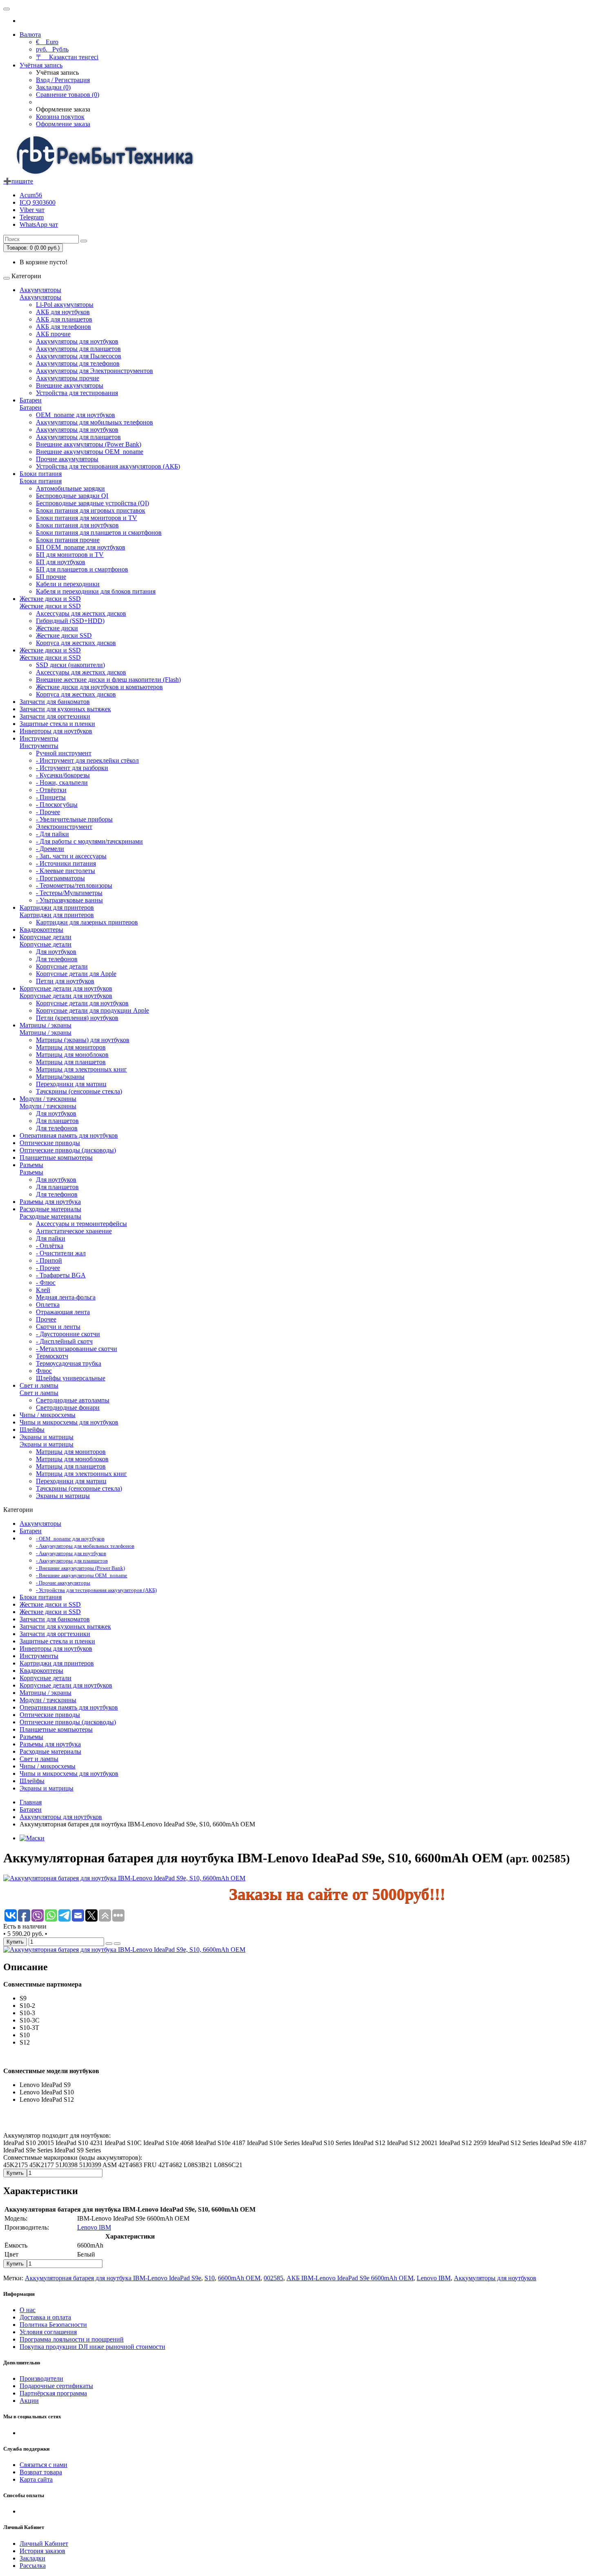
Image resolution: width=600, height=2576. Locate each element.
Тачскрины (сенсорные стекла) (79, 1091)
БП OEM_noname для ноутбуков (81, 547)
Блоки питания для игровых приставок (91, 510)
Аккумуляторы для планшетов (78, 349)
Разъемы (31, 1165)
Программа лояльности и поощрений (72, 2339)
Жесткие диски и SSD (50, 599)
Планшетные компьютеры (56, 1157)
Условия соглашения (48, 2332)
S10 (210, 2278)
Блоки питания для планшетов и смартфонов (99, 532)
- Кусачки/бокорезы (63, 775)
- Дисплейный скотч (64, 1341)
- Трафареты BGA (61, 1275)
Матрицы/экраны (60, 1077)
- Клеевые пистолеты (66, 871)
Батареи (31, 400)
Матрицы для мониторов (71, 1047)
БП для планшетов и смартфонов (82, 569)
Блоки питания (41, 474)
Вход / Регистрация (63, 80)
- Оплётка (50, 1246)
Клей (43, 1290)
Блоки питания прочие (68, 540)
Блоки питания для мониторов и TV (87, 518)
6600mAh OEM (239, 2278)
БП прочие (51, 577)
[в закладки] (109, 1944)
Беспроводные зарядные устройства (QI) (92, 503)
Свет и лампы (39, 1385)
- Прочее (48, 812)
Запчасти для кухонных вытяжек (65, 709)
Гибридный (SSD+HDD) (70, 621)
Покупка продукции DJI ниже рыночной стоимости (92, 2347)
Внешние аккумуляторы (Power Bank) (89, 444)
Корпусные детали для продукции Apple (92, 1010)
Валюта (30, 35)
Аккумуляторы (40, 290)
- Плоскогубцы (57, 805)
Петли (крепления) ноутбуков (77, 1018)
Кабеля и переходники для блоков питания (96, 591)
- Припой (49, 1260)
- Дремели (50, 849)
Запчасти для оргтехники (55, 716)
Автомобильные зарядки (70, 488)
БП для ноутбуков (61, 562)
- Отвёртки (51, 790)
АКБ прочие (53, 334)
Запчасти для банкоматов (55, 702)
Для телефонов (57, 959)
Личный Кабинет (44, 2544)
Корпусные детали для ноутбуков (66, 988)
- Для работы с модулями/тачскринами (89, 841)
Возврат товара (41, 2472)
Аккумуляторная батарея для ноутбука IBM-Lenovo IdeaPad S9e (113, 2278)
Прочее (46, 1319)
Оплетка (48, 1305)
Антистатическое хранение (74, 1231)
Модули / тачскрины (48, 1099)
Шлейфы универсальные (71, 1378)
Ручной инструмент (64, 753)
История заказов (42, 2551)
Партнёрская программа (53, 2393)
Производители (41, 2378)
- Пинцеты (51, 797)
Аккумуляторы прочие (68, 378)
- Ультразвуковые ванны (69, 900)
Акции (29, 2401)
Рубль (52, 49)
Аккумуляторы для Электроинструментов (94, 371)
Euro (47, 42)
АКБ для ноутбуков (63, 312)
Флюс (44, 1371)
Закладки (32, 2558)
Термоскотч (52, 1356)
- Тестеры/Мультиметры (69, 893)
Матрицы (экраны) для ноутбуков (83, 1040)
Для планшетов (57, 1121)
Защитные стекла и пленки (57, 724)
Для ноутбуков (56, 952)
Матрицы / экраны (46, 1025)
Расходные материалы (50, 1209)
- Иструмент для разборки (72, 768)
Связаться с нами (43, 2465)
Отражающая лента (63, 1312)
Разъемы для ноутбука (50, 1202)
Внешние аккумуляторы (70, 385)
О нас (28, 2310)
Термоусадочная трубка (69, 1363)
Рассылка (33, 2566)
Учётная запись (41, 65)
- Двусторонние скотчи (68, 1334)
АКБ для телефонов (63, 327)
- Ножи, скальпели (62, 782)
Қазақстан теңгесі (67, 57)
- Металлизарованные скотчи (77, 1349)
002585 (273, 2278)
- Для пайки (52, 834)
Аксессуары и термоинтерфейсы (81, 1224)
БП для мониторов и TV (70, 555)
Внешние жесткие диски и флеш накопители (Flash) (108, 680)
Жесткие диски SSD (64, 635)
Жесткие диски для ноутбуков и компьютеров (99, 687)
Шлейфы (32, 1430)
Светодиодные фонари (68, 1407)
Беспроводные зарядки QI (72, 496)
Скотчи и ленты (58, 1327)
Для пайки (51, 1238)
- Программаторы (60, 878)
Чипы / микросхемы (48, 1415)
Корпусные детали (46, 937)
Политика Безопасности (53, 2325)
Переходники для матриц (71, 1084)
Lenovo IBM (94, 2227)
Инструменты (39, 738)
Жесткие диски (57, 628)
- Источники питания (66, 863)
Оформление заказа (63, 124)
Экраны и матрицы (47, 1437)
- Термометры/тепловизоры (74, 885)
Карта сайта (36, 2479)
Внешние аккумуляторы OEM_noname (90, 452)
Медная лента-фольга (66, 1297)
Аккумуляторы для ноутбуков (77, 341)
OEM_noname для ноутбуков (76, 415)
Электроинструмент (64, 827)
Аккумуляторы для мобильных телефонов (94, 422)
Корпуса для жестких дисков (76, 643)
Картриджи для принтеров (57, 907)
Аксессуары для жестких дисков (81, 613)
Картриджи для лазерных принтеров (87, 922)
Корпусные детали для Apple (76, 974)
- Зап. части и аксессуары (71, 856)
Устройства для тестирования (77, 393)
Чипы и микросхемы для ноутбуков (69, 1422)
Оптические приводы (50, 1143)
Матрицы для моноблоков (72, 1055)
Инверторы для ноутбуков (56, 731)
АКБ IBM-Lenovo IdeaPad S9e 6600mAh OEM (350, 2278)
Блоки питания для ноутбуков (77, 525)
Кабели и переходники (68, 584)
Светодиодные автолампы (73, 1400)
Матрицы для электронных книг (81, 1069)
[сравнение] (117, 1944)
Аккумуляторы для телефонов (78, 363)
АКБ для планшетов (64, 319)
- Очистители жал (61, 1253)
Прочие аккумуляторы (67, 459)
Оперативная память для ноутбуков (69, 1135)
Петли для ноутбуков (65, 981)
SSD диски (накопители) (70, 665)
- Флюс (46, 1282)
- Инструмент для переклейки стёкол (87, 760)
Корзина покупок (60, 117)
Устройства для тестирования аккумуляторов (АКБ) (108, 466)
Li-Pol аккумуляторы (65, 305)
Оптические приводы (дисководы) (68, 1150)
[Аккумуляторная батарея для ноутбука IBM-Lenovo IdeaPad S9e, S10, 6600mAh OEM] (124, 1878)
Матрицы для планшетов (71, 1062)
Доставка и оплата (45, 2317)
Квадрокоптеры (41, 930)
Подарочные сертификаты (56, 2386)
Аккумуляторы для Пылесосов (79, 356)
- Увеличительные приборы (74, 819)
